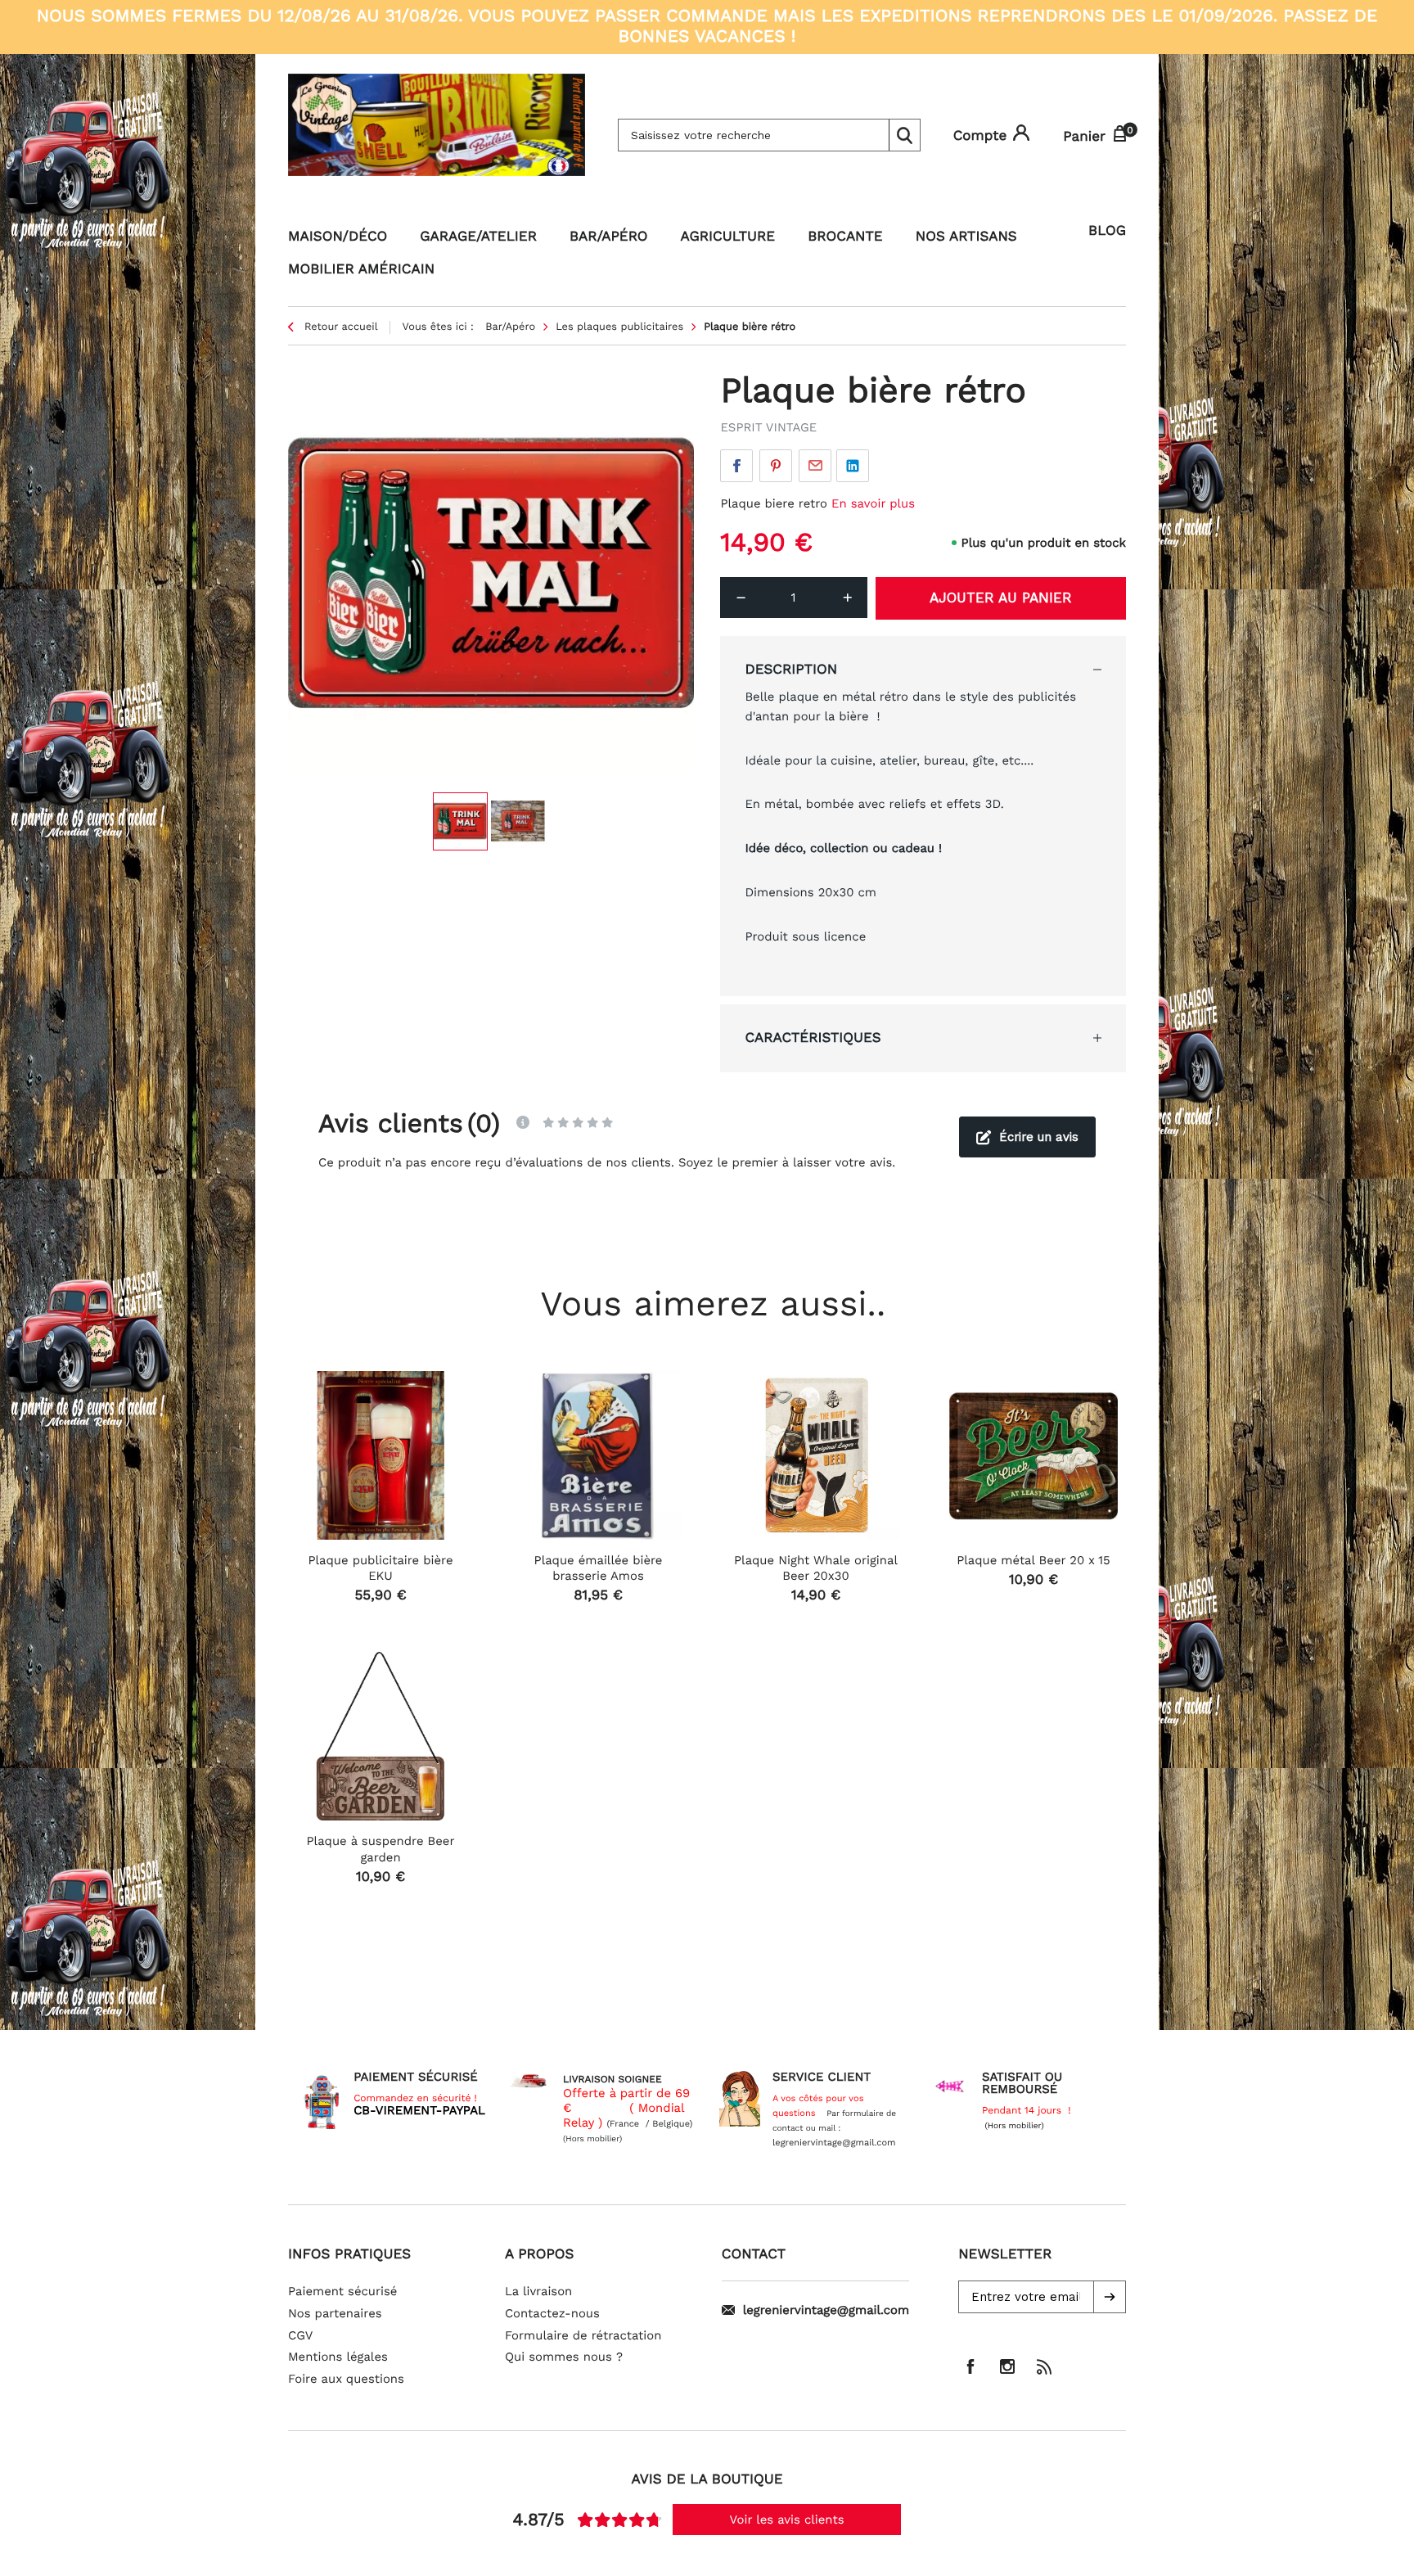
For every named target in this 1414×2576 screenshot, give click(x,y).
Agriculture (728, 237)
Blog (1107, 231)
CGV (300, 2335)
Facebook (736, 466)
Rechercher (904, 135)
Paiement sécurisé (342, 2291)
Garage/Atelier (478, 237)
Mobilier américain (361, 269)
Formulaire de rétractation (583, 2335)
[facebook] (970, 2366)
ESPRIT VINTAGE (768, 427)
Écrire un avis (1039, 1137)
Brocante (845, 237)
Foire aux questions (346, 2379)
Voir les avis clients (787, 2520)
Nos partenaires (335, 2313)
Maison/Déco (338, 237)
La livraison (538, 2291)
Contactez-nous (552, 2313)
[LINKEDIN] (853, 466)
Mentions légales (338, 2357)
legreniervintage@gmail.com (826, 2310)
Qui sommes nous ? (564, 2357)
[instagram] (1007, 2366)
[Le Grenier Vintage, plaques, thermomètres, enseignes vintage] (437, 135)
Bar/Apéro (609, 237)
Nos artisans (966, 237)
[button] (1110, 2297)
